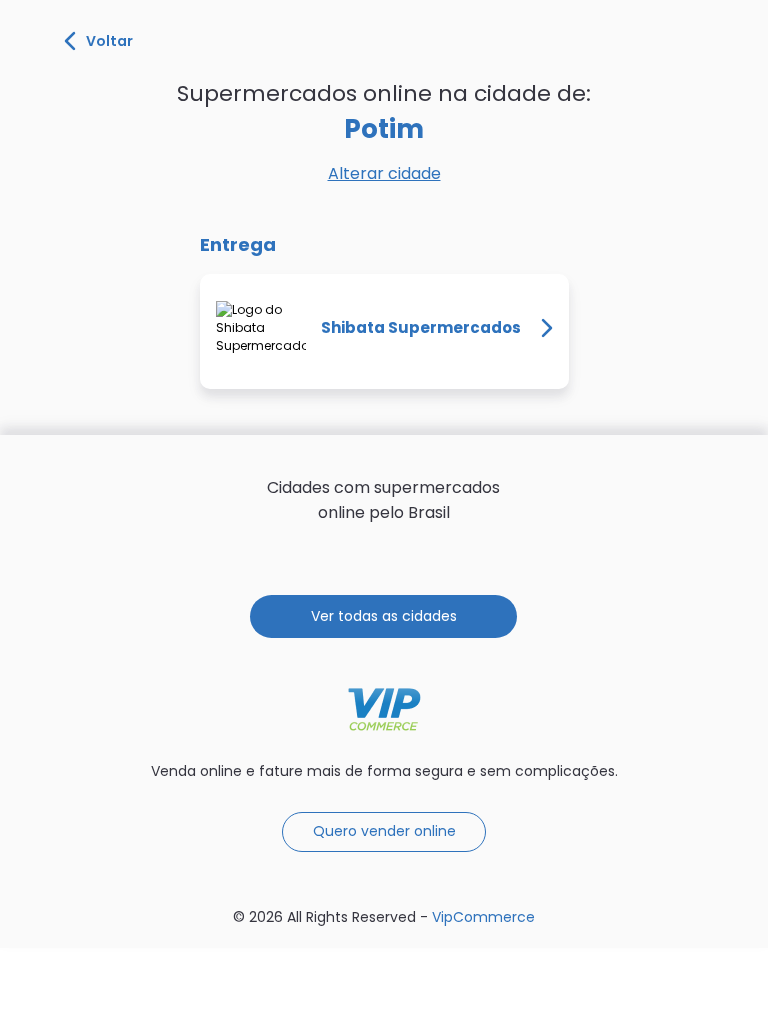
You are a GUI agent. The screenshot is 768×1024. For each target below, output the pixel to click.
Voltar (109, 41)
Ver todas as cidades (384, 616)
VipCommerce (384, 709)
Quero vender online (384, 831)
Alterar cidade (384, 173)
